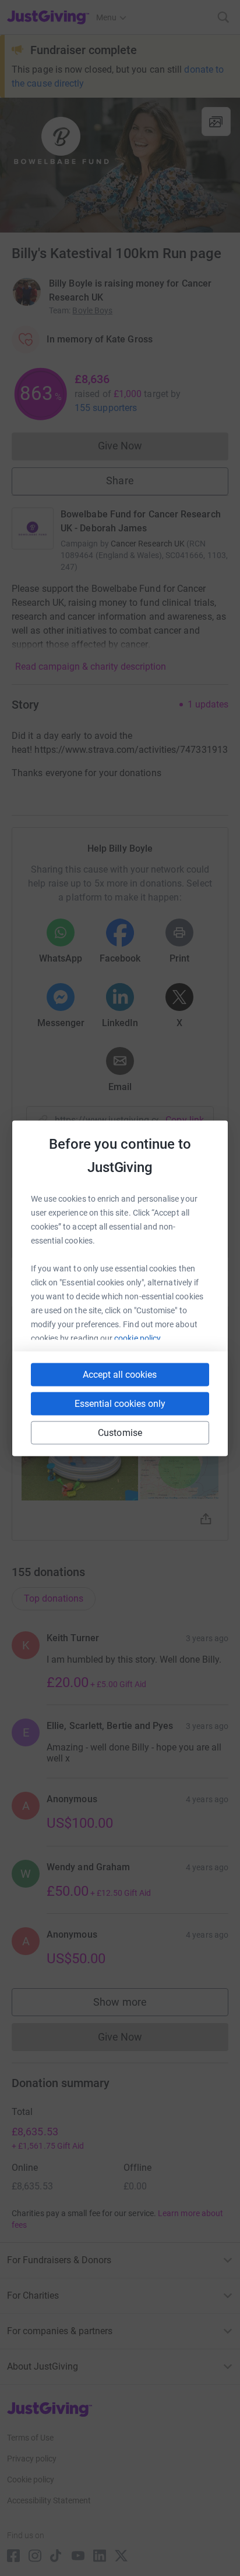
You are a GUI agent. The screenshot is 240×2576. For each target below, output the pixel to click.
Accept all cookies (120, 1374)
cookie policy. (138, 1338)
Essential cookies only (120, 1403)
